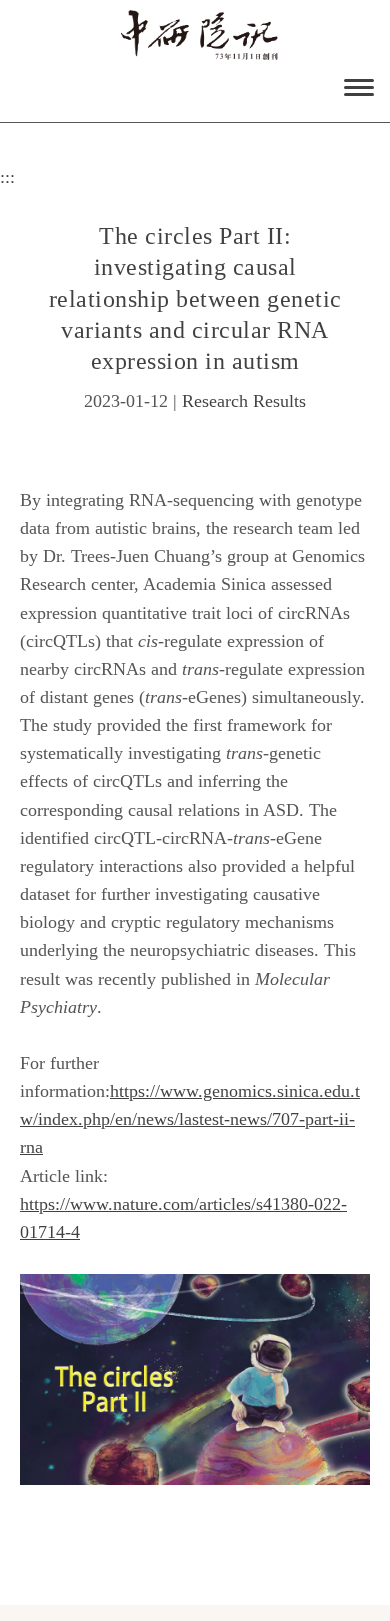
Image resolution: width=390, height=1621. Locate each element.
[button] (354, 86)
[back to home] (200, 35)
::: (7, 177)
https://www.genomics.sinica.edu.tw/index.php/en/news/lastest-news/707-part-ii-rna (190, 1119)
